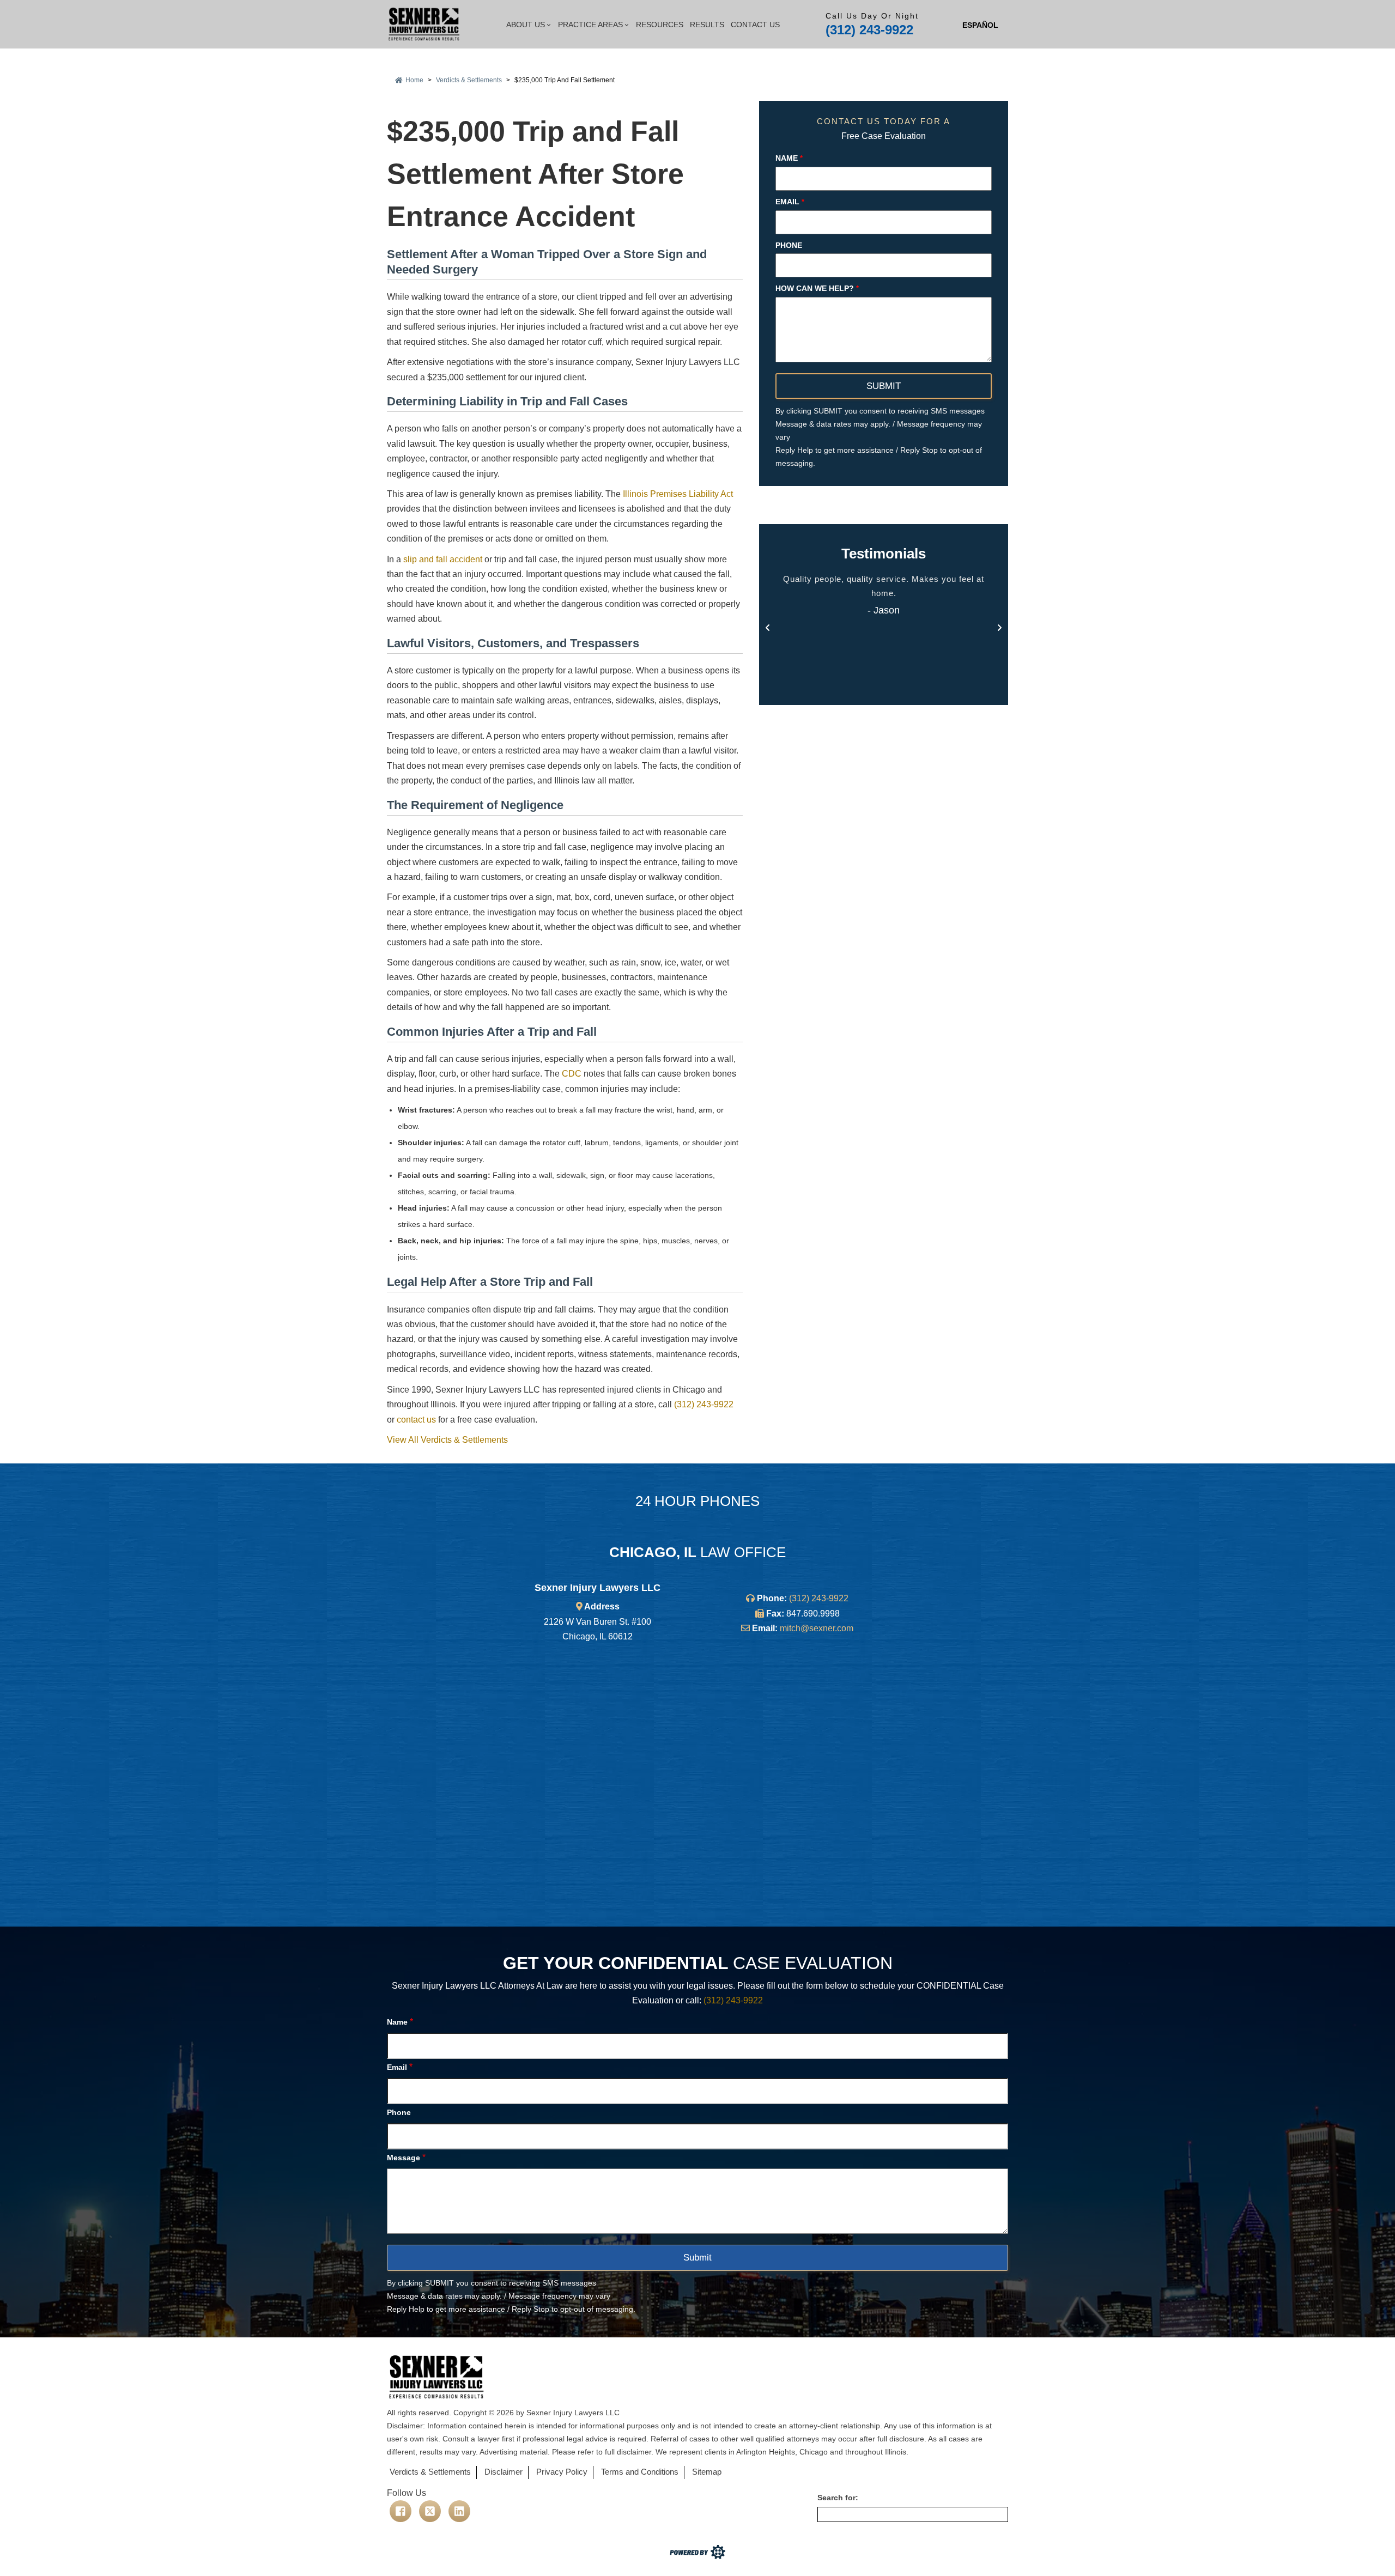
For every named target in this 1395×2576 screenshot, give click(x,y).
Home (414, 80)
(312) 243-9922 (869, 30)
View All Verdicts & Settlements (447, 1440)
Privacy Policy (562, 2472)
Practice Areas (590, 25)
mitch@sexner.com (817, 1628)
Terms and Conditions (640, 2472)
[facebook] (401, 2511)
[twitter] (430, 2511)
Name (789, 157)
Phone (789, 245)
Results (707, 25)
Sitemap (707, 2472)
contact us (416, 1420)
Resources (660, 25)
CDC (572, 1074)
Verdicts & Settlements (469, 80)
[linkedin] (459, 2511)
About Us (526, 25)
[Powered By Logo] (697, 2558)
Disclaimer (504, 2472)
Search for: (838, 2498)
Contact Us (755, 25)
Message (406, 2157)
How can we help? (817, 288)
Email (790, 201)
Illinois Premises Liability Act (678, 494)
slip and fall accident (443, 559)
